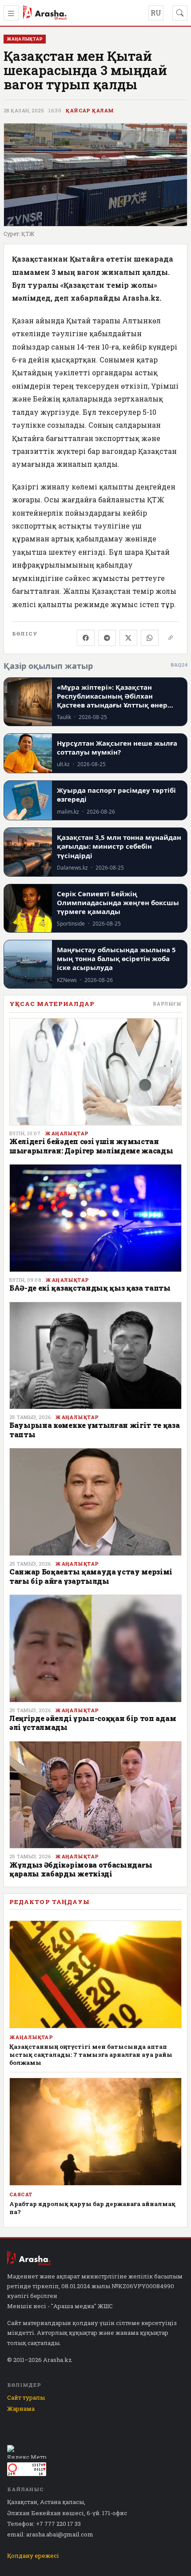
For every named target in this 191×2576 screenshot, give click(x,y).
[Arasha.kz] (45, 13)
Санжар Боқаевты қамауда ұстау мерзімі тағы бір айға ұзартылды (91, 1576)
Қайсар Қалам (90, 111)
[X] (128, 638)
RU (156, 13)
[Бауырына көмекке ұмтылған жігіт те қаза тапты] (95, 1356)
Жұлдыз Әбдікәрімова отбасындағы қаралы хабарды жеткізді (81, 1869)
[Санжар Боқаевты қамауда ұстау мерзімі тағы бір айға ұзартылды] (95, 1502)
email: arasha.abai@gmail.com (50, 2534)
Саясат (21, 2194)
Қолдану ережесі (33, 2556)
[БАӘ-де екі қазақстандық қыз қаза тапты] (95, 1218)
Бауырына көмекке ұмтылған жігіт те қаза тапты (95, 1429)
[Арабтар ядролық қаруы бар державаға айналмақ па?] (95, 2132)
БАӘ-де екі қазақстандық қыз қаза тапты (90, 1288)
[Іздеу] (180, 13)
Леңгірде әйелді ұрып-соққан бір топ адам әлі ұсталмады (93, 1723)
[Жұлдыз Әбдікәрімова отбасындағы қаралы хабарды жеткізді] (95, 1795)
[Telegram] (107, 638)
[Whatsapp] (150, 638)
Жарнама (21, 2409)
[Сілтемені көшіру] (171, 638)
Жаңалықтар (67, 1133)
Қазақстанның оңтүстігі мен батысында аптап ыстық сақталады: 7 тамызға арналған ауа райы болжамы (91, 2055)
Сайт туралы (26, 2397)
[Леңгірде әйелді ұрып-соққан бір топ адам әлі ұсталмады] (95, 1648)
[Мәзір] (11, 13)
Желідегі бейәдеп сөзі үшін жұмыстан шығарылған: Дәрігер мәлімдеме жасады (91, 1146)
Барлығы (167, 1004)
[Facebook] (86, 638)
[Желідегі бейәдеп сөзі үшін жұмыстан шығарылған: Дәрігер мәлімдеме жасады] (95, 1072)
